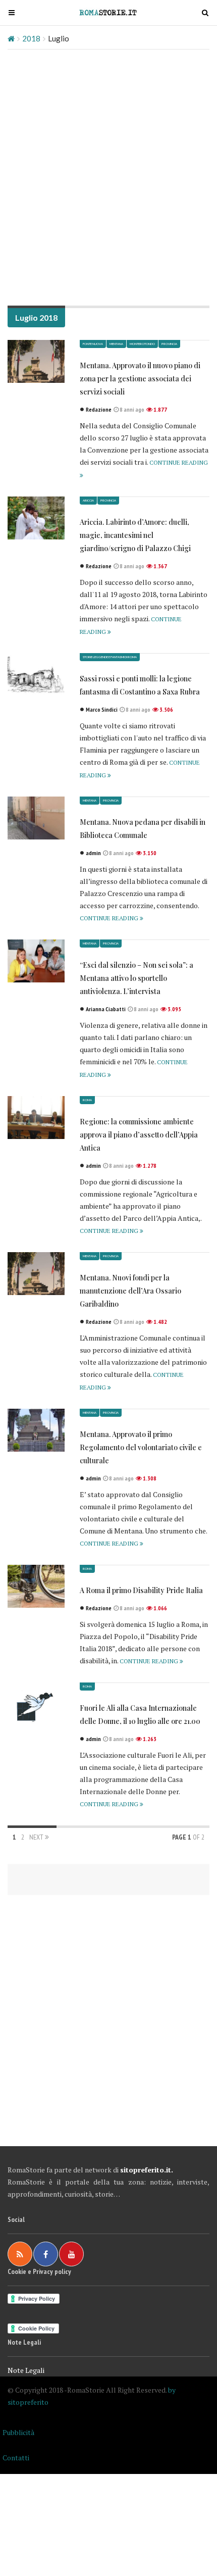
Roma (87, 1100)
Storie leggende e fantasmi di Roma (110, 657)
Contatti (16, 2458)
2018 (31, 38)
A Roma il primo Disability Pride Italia (141, 1590)
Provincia (169, 344)
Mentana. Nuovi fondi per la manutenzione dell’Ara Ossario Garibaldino (130, 1291)
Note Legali (26, 2370)
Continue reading (110, 918)
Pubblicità (18, 2432)
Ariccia (88, 500)
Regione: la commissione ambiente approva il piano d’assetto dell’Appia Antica (139, 1135)
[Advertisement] (108, 173)
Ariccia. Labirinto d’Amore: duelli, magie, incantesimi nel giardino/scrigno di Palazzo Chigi (135, 535)
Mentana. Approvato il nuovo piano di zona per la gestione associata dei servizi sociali (140, 379)
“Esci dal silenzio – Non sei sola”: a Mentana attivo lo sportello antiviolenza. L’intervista (137, 978)
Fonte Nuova (93, 344)
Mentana (116, 344)
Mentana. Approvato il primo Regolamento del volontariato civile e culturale (141, 1447)
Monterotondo (142, 344)
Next (37, 1837)
